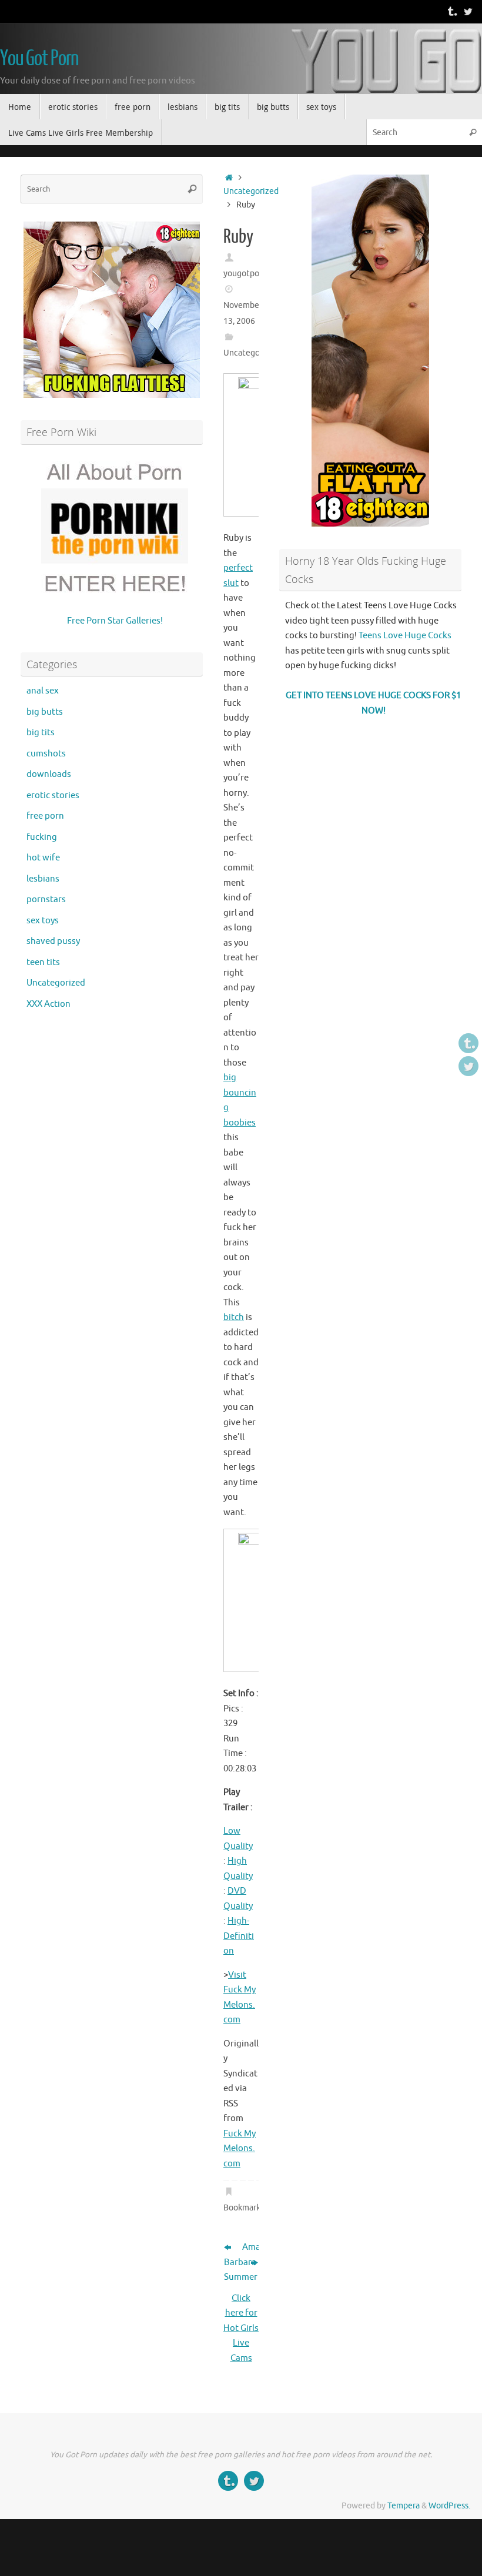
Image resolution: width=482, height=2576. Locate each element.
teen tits (43, 962)
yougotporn (245, 274)
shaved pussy (53, 941)
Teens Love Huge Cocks (405, 636)
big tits (41, 733)
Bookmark (242, 2208)
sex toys (43, 921)
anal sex (43, 691)
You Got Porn (39, 59)
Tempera (404, 2506)
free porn (45, 816)
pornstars (46, 900)
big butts (45, 712)
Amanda (250, 2247)
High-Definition (239, 1936)
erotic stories (53, 795)
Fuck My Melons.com (240, 2149)
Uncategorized (251, 191)
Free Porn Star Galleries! (115, 621)
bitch (234, 1317)
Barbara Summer (232, 2270)
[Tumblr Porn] (451, 11)
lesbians (43, 879)
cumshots (46, 754)
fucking (42, 837)
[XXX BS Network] (468, 11)
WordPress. (449, 2506)
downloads (49, 774)
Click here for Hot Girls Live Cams (241, 2328)
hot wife (43, 858)
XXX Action (48, 1004)
